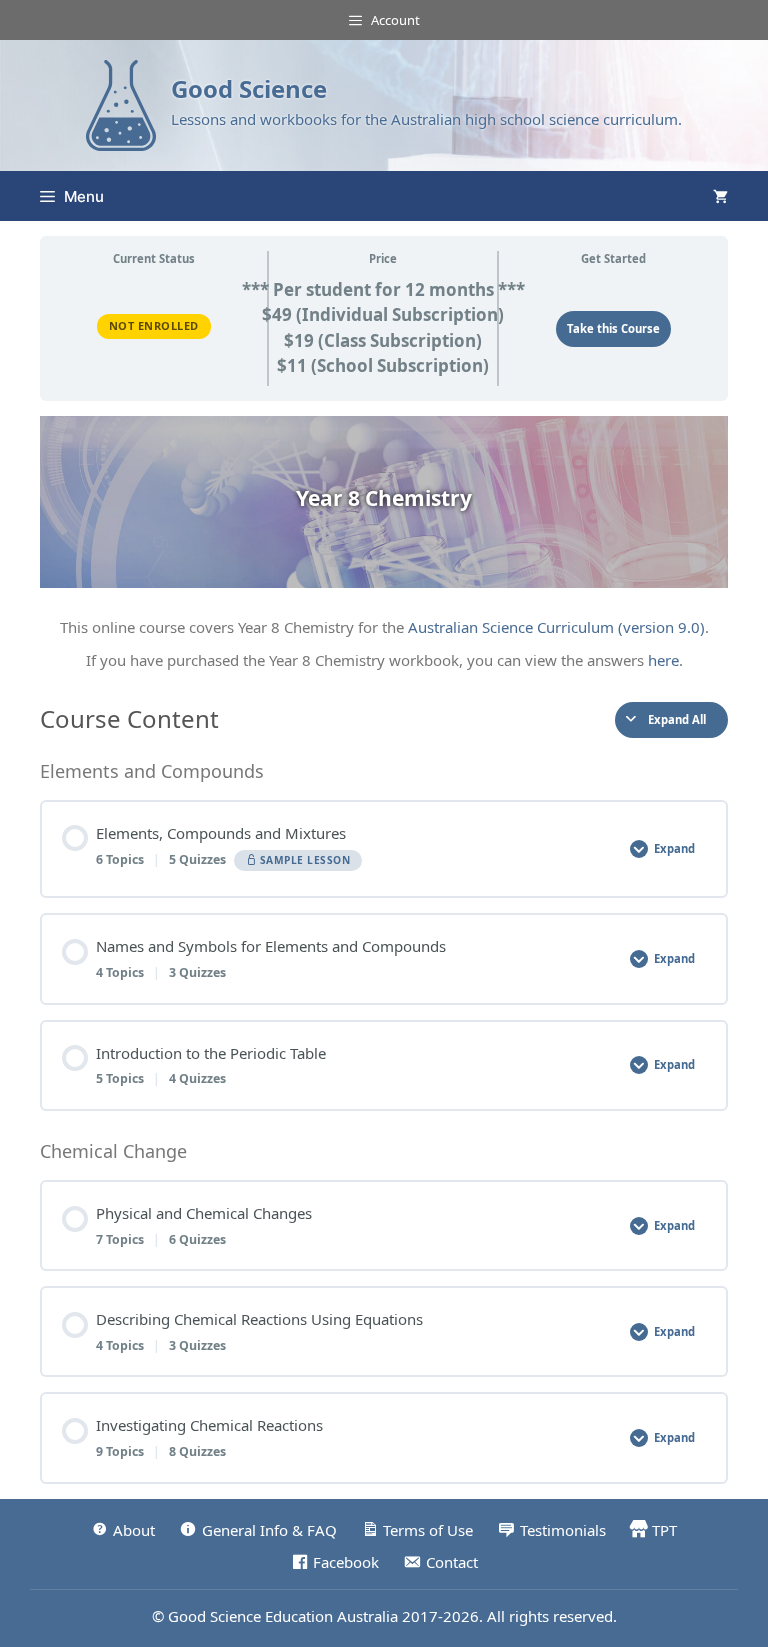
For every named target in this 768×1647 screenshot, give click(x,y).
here (663, 660)
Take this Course (613, 328)
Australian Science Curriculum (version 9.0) (556, 627)
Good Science (249, 88)
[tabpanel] (384, 544)
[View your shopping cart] (720, 196)
